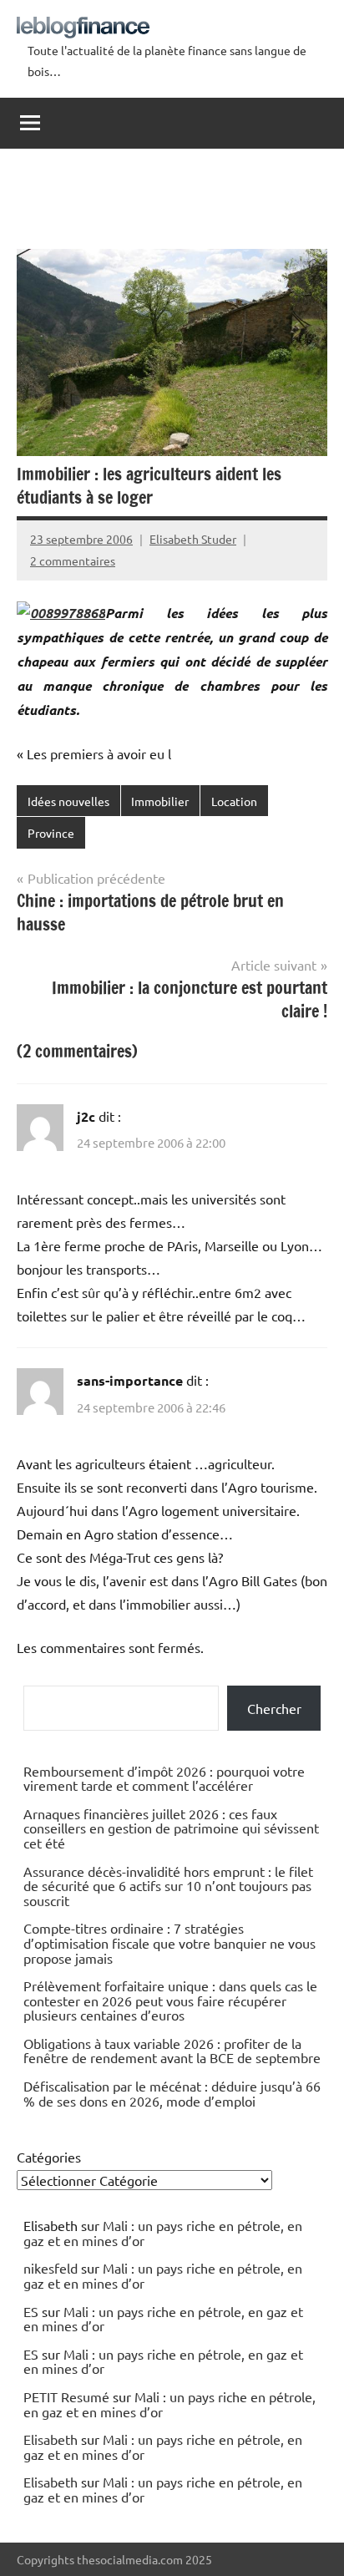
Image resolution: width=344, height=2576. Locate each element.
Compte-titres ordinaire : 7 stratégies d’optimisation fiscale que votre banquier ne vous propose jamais (169, 1942)
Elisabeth (51, 2439)
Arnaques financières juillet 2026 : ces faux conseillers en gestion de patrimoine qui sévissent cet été (171, 1828)
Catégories (49, 2157)
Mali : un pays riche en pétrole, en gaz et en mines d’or (163, 2233)
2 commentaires (73, 560)
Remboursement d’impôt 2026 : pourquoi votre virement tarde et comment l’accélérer (164, 1778)
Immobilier (160, 801)
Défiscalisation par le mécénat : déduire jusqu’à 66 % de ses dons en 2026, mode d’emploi (172, 2093)
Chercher (274, 1708)
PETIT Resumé (66, 2396)
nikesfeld (51, 2268)
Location (234, 801)
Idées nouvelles (68, 801)
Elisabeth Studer (193, 539)
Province (51, 833)
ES (31, 2311)
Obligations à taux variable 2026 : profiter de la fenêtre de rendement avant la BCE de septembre (172, 2051)
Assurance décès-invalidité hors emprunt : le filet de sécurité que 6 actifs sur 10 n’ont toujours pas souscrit (168, 1886)
